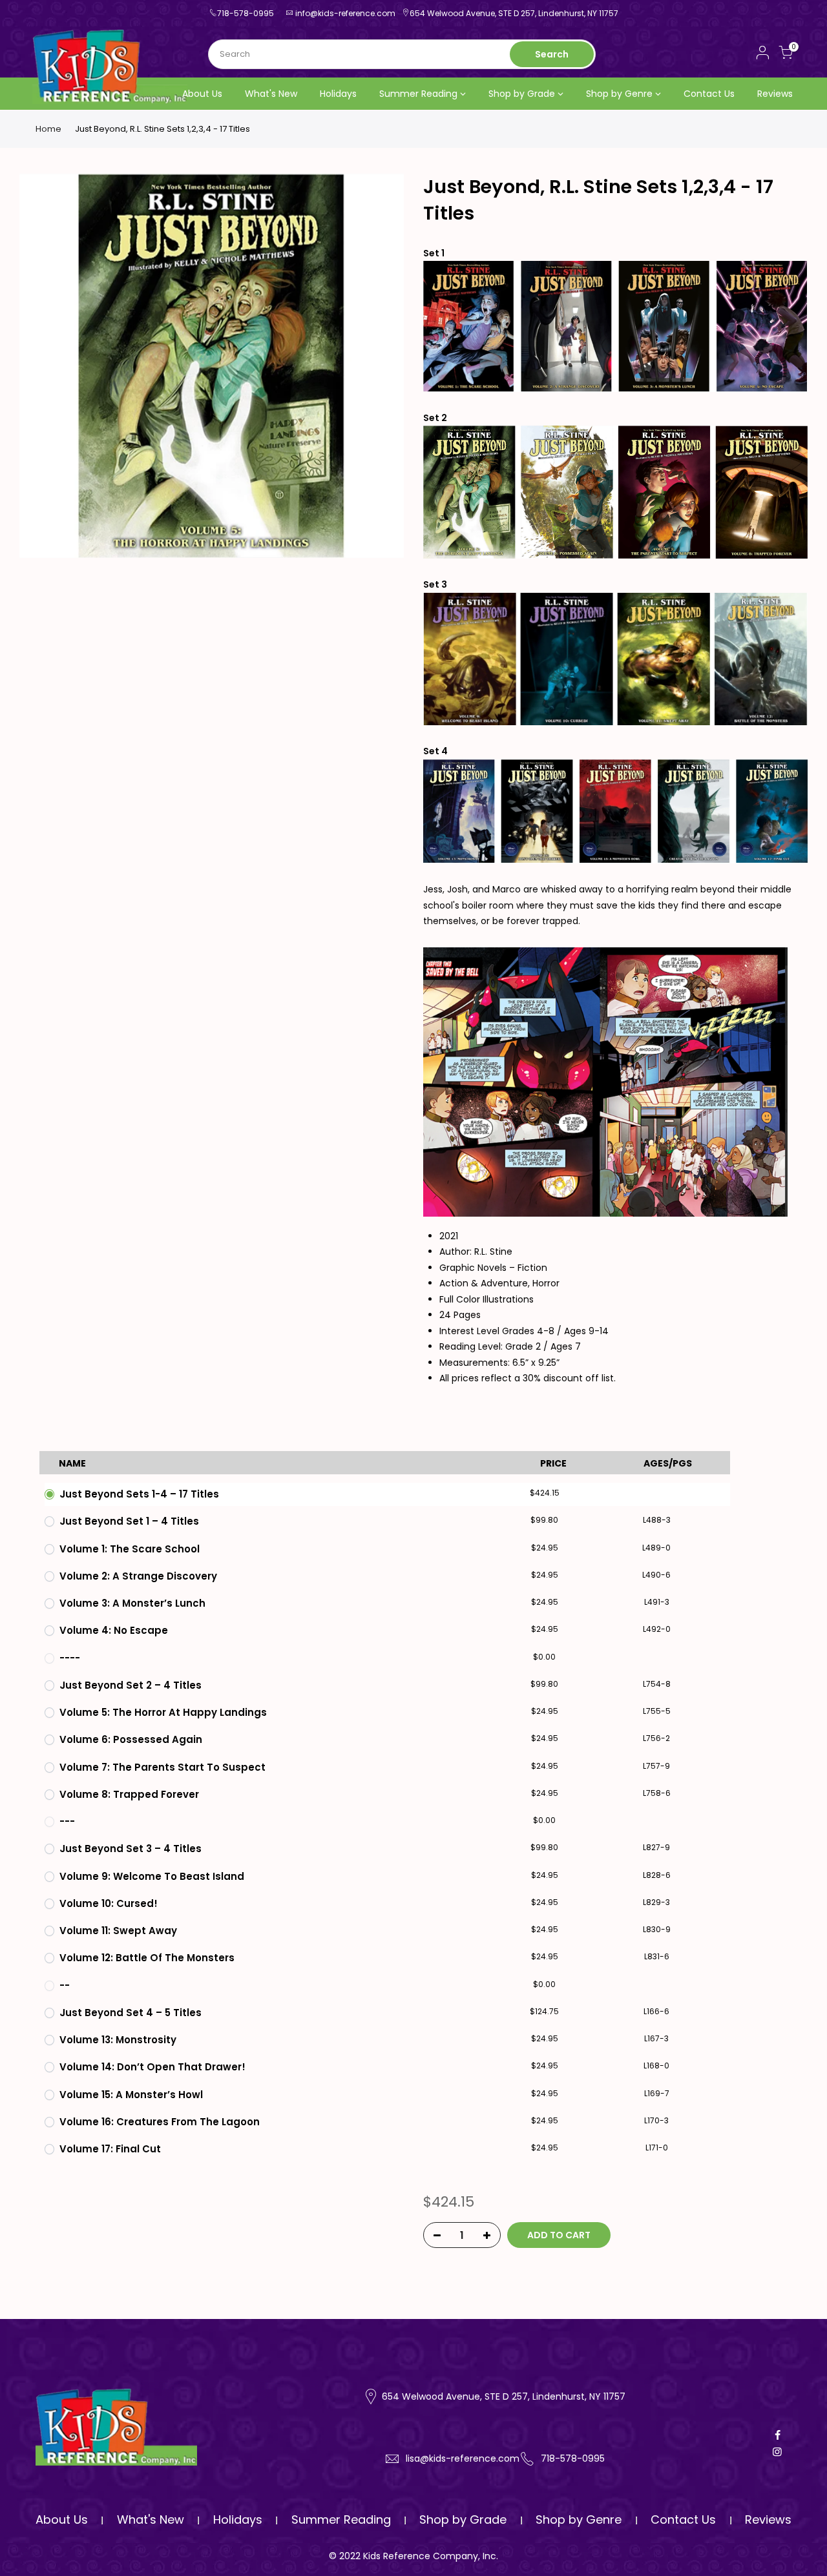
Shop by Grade (522, 94)
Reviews (775, 94)
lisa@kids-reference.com (463, 2458)
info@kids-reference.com (345, 13)
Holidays (338, 94)
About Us (202, 94)
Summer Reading (418, 94)
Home (48, 129)
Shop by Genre (619, 94)
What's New (271, 94)
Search (552, 54)
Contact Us (709, 94)
